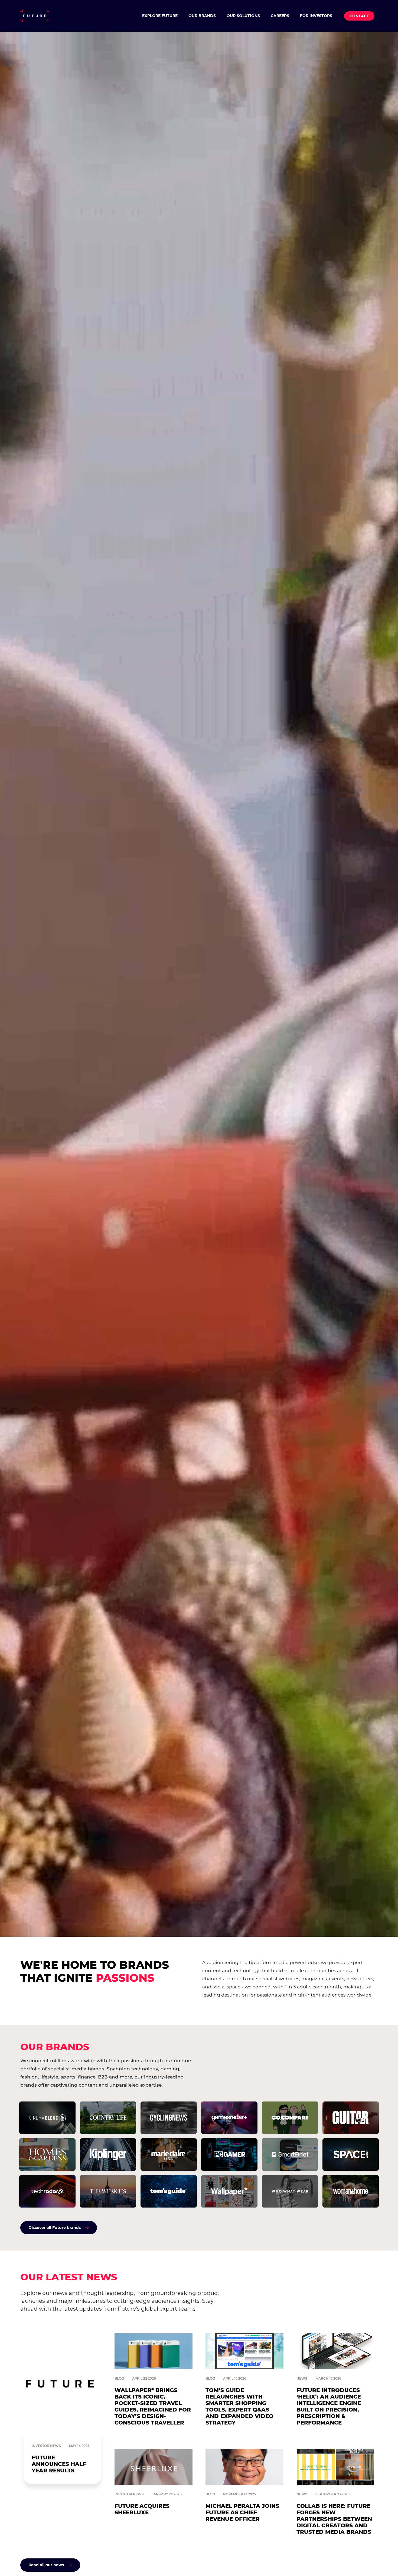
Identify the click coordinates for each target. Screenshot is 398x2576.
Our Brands (202, 16)
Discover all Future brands (55, 2228)
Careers (280, 16)
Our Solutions (243, 16)
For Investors (316, 16)
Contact (359, 16)
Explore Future (160, 16)
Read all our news (46, 2565)
